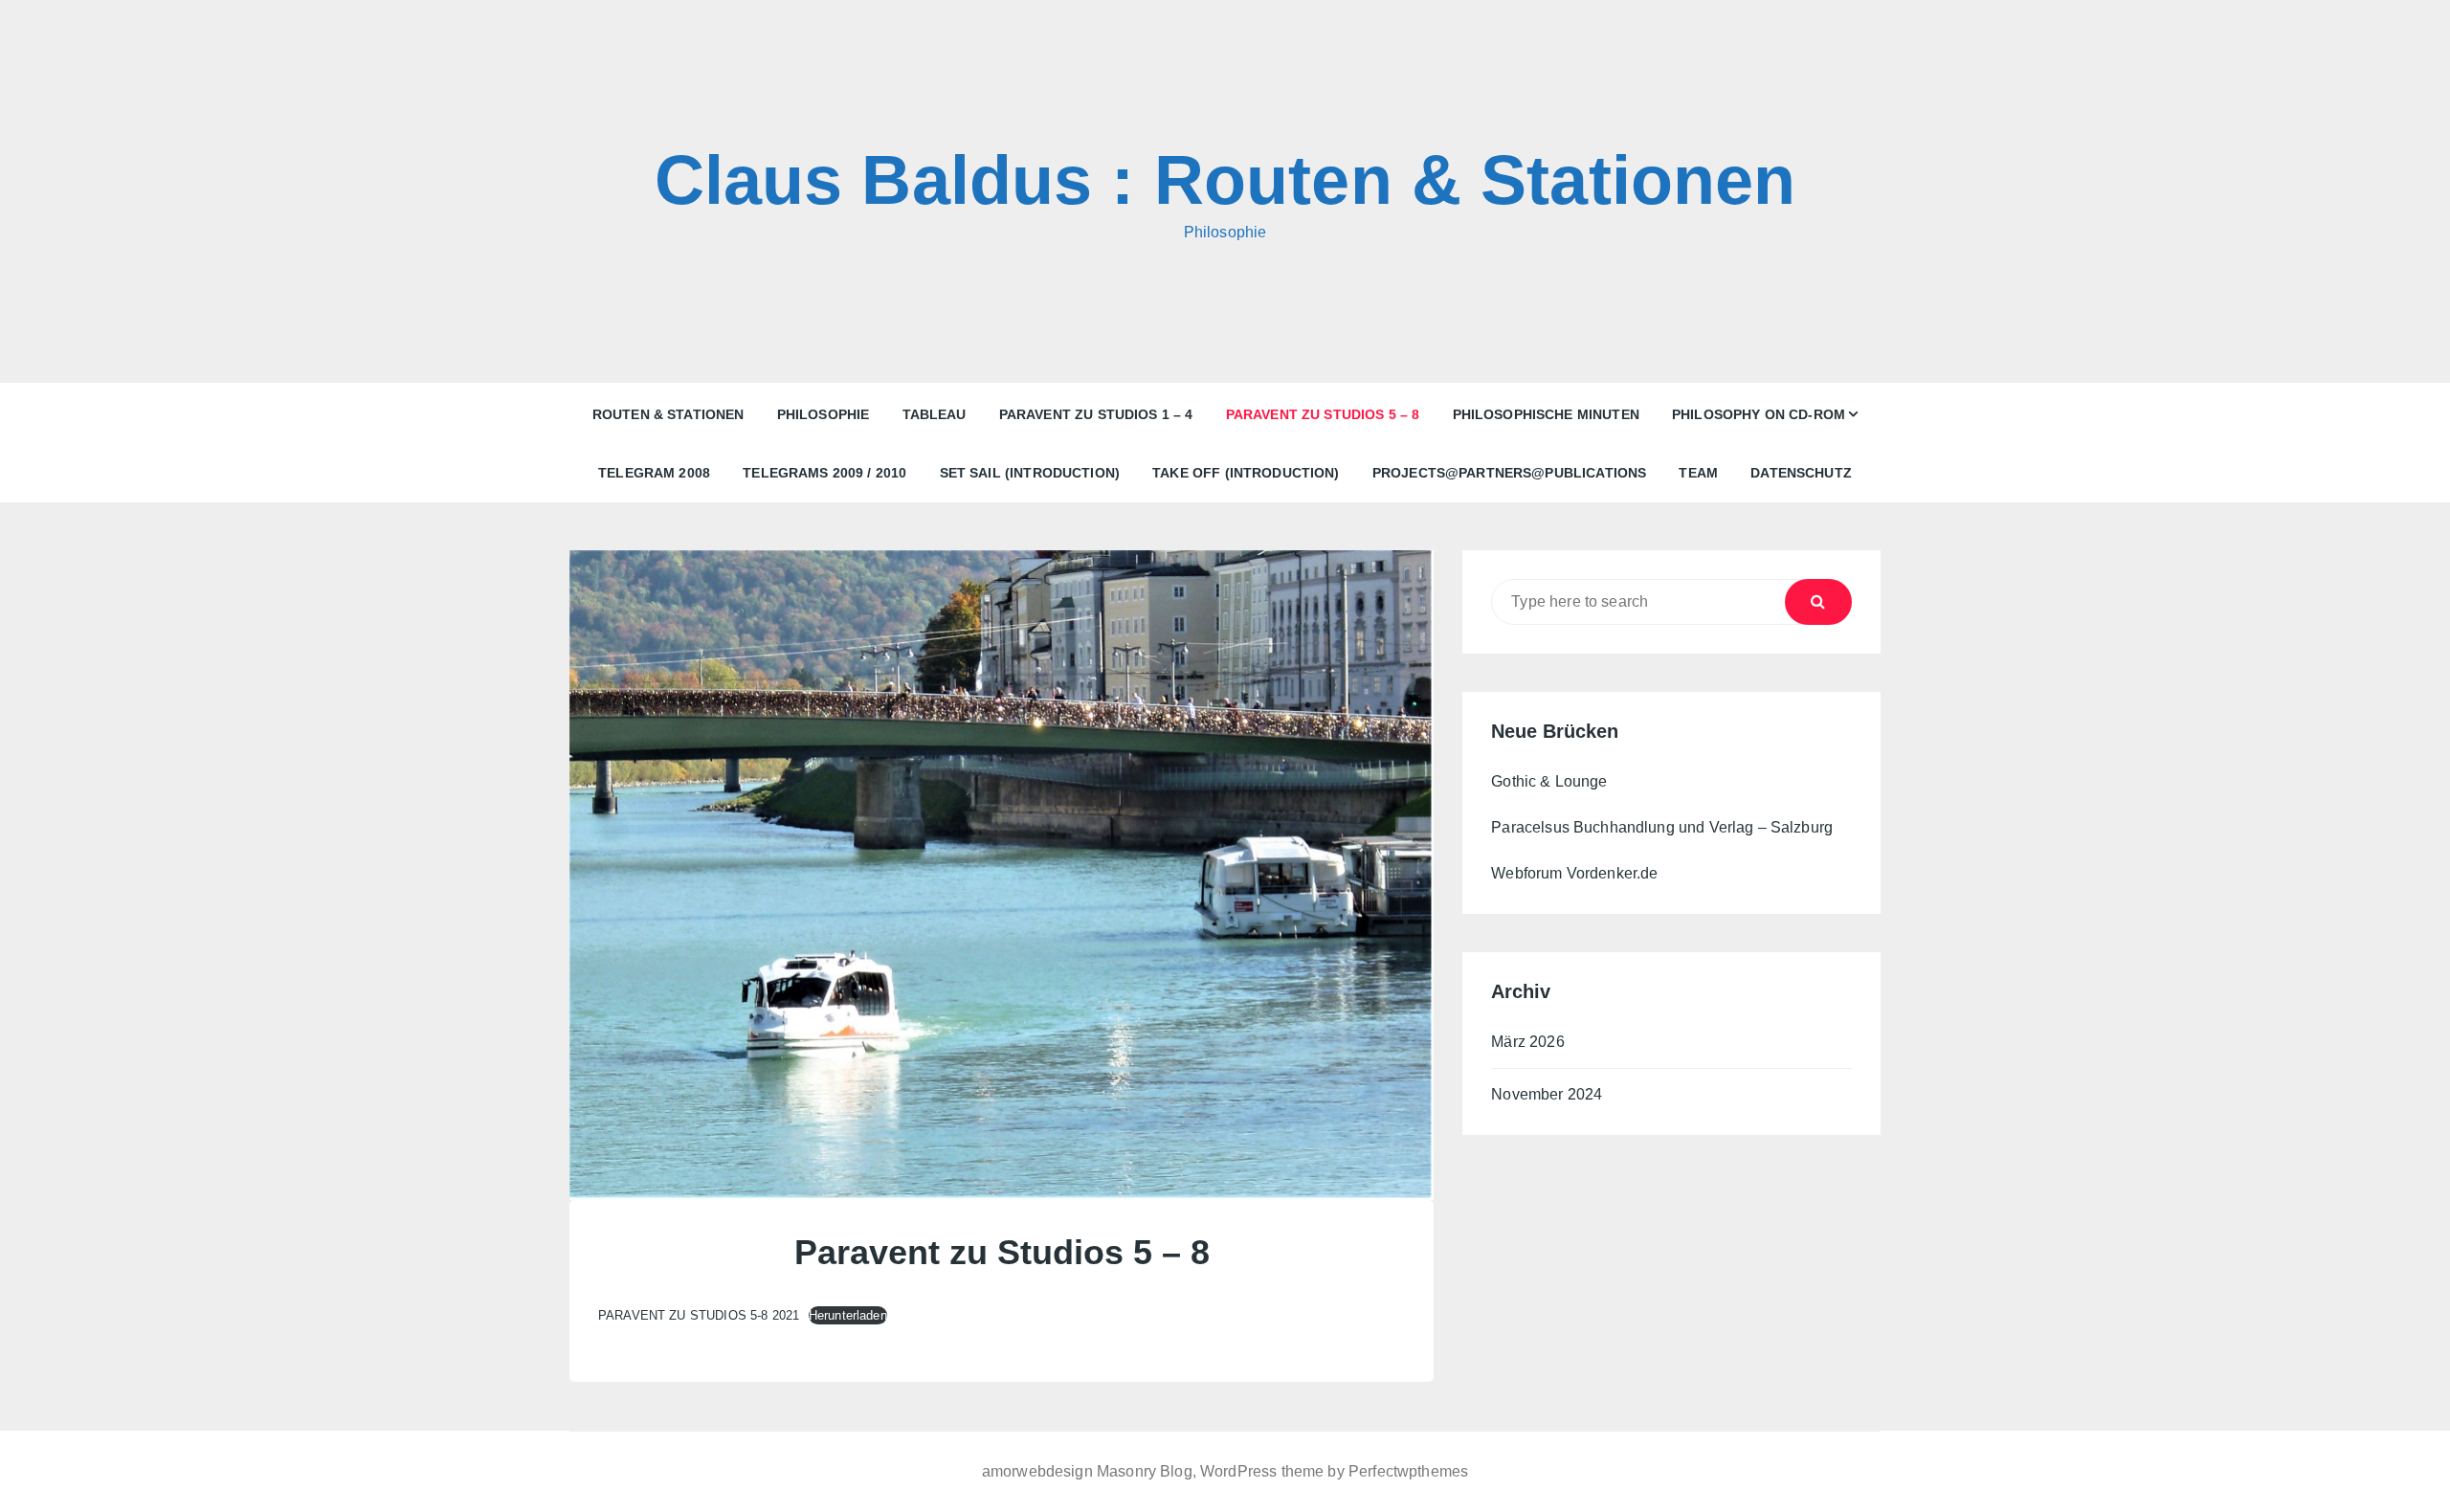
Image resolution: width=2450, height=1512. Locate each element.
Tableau (935, 414)
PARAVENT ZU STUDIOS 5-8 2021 (699, 1315)
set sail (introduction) (1030, 473)
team (1698, 473)
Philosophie (824, 414)
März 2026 (1527, 1042)
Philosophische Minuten (1546, 414)
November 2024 (1547, 1094)
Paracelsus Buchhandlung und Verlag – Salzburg (1662, 827)
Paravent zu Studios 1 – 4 (1096, 414)
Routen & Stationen (668, 414)
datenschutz (1801, 473)
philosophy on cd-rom (1759, 414)
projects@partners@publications (1510, 473)
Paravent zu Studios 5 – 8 (1323, 414)
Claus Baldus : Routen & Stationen (1225, 180)
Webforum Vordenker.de (1574, 873)
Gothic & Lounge (1549, 781)
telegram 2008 (654, 473)
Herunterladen (848, 1315)
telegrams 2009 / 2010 (824, 473)
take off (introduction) (1246, 473)
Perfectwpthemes (1408, 1471)
